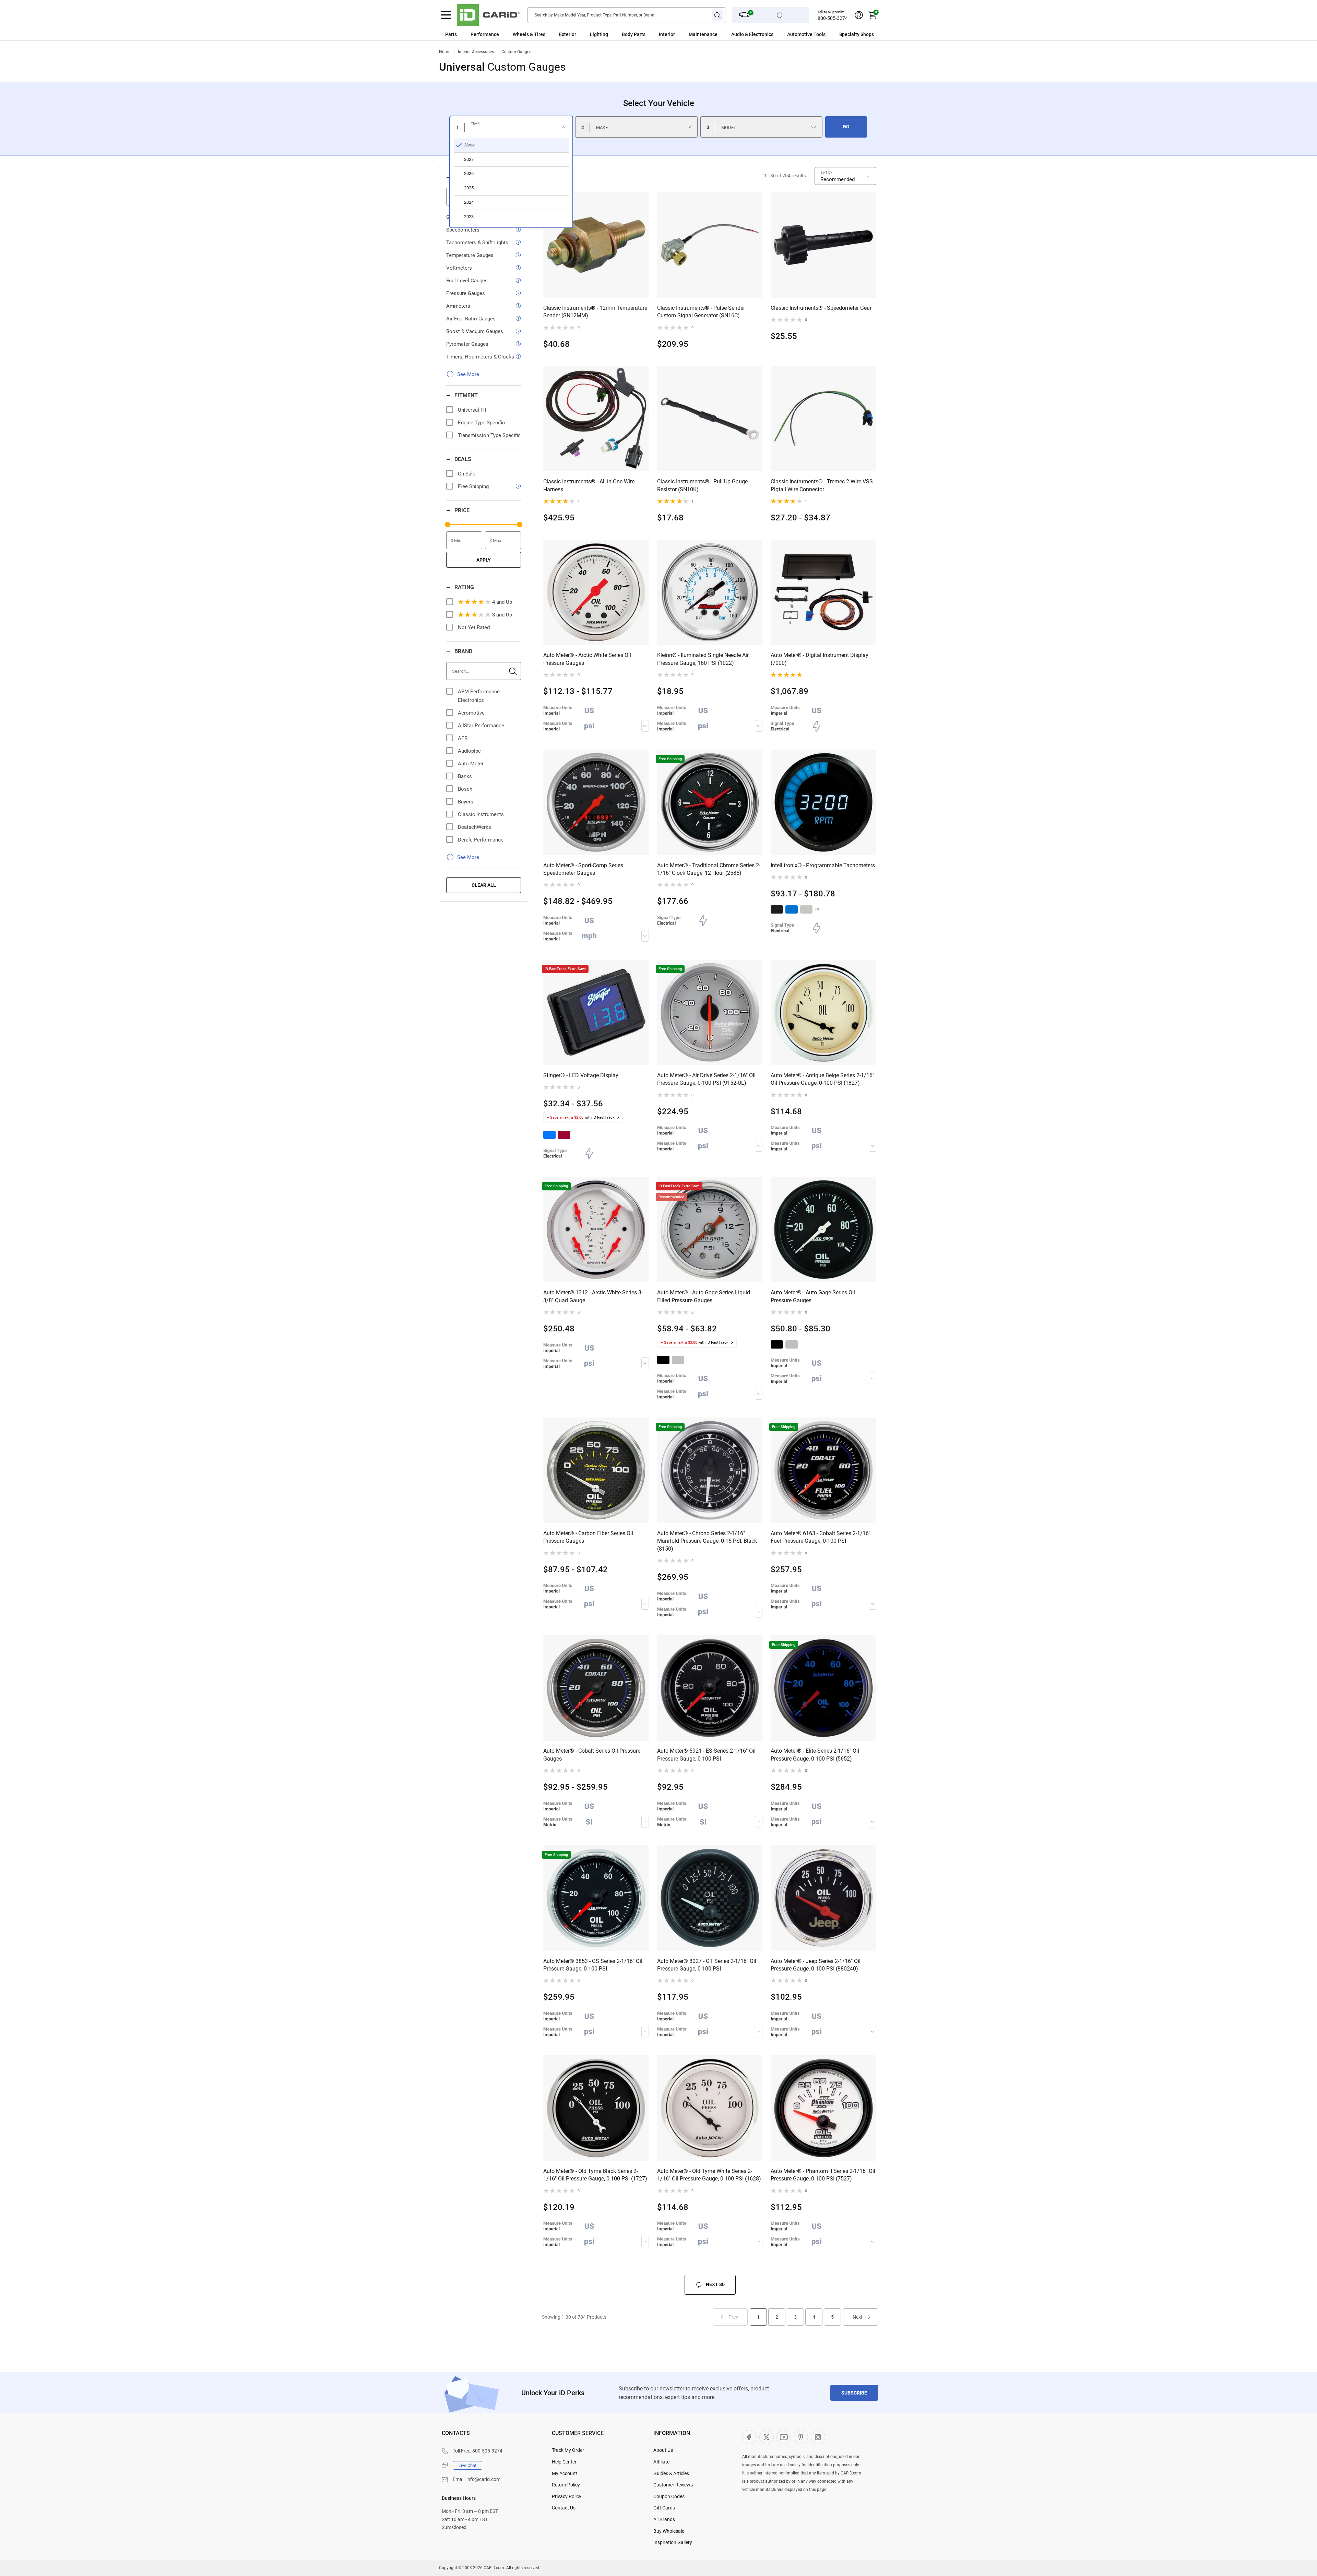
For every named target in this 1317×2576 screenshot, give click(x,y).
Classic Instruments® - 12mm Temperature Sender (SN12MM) (595, 312)
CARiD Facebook (749, 2437)
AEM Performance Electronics (479, 696)
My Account (565, 2473)
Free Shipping (473, 486)
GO (846, 127)
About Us (663, 2450)
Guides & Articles (671, 2473)
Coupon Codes (669, 2496)
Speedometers (463, 230)
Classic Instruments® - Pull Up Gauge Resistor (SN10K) (702, 485)
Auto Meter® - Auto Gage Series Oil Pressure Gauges (813, 1296)
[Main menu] (446, 15)
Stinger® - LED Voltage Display (581, 1075)
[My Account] (859, 15)
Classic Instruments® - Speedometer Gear (821, 308)
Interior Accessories (476, 52)
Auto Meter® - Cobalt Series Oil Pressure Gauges (592, 1755)
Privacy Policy (567, 2496)
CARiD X (767, 2437)
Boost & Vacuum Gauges (475, 331)
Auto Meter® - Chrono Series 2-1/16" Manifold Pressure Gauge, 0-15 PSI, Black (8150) (707, 1541)
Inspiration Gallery (673, 2542)
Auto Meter (471, 764)
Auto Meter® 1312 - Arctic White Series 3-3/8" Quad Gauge (593, 1296)
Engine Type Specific (481, 423)
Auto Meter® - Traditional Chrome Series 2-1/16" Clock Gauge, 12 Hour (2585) (709, 869)
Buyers (466, 802)
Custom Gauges (516, 52)
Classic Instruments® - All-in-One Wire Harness (589, 485)
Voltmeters (459, 268)
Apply (484, 560)
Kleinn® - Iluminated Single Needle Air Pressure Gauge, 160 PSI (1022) (703, 659)
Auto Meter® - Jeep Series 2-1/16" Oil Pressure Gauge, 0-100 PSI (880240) (816, 1965)
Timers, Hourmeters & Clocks (480, 357)
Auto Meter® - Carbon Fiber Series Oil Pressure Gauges (588, 1537)
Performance (485, 34)
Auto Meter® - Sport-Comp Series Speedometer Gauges (583, 869)
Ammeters (458, 306)
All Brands (664, 2519)
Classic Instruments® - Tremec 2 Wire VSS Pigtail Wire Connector (822, 485)
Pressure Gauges (466, 293)
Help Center (564, 2462)
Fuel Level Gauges (467, 281)
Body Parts (634, 34)
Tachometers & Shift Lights (477, 243)
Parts (451, 34)
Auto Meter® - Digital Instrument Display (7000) (820, 659)
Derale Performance (481, 840)
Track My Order (568, 2450)
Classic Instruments (481, 814)
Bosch (465, 789)
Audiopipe (469, 751)
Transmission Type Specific (489, 435)
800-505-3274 (833, 18)
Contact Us (564, 2508)
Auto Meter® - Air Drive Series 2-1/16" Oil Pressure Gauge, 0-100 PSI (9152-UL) (706, 1079)
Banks (465, 776)
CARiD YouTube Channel (784, 2437)
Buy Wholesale (669, 2531)
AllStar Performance (481, 726)
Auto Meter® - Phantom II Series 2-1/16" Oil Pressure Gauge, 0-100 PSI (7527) (823, 2175)
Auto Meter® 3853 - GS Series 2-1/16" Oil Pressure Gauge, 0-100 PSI (593, 1965)
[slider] (448, 525)
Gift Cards (664, 2508)
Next (858, 2317)
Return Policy (566, 2485)
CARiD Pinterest (801, 2437)
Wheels (521, 34)
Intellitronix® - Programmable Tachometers (823, 865)
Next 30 (715, 2284)
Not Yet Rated (474, 627)
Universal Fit (472, 410)
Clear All (484, 885)
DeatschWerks (474, 827)
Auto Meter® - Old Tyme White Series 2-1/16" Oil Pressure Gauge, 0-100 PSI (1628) (709, 2175)
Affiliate (661, 2462)
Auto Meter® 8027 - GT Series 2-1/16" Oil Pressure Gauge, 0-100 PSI (707, 1965)
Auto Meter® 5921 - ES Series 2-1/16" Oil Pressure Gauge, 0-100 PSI (706, 1755)
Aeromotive (471, 713)
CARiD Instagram (818, 2437)
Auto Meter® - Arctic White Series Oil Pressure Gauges (587, 659)
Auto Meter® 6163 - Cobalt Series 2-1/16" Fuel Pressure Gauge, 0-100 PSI (821, 1537)
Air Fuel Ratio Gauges (471, 319)
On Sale (467, 474)
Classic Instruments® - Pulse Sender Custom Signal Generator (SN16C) (701, 312)
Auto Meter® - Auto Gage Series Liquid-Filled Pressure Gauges (704, 1296)
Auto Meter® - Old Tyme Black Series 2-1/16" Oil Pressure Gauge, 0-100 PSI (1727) (595, 2175)
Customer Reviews (673, 2485)
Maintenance (703, 34)
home (445, 52)
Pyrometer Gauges (467, 344)
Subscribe (854, 2393)
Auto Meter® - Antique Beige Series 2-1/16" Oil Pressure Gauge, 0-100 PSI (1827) (822, 1079)
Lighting (599, 34)
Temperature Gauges (470, 255)
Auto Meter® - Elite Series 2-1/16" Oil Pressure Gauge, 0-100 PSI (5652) (815, 1755)
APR (463, 738)
